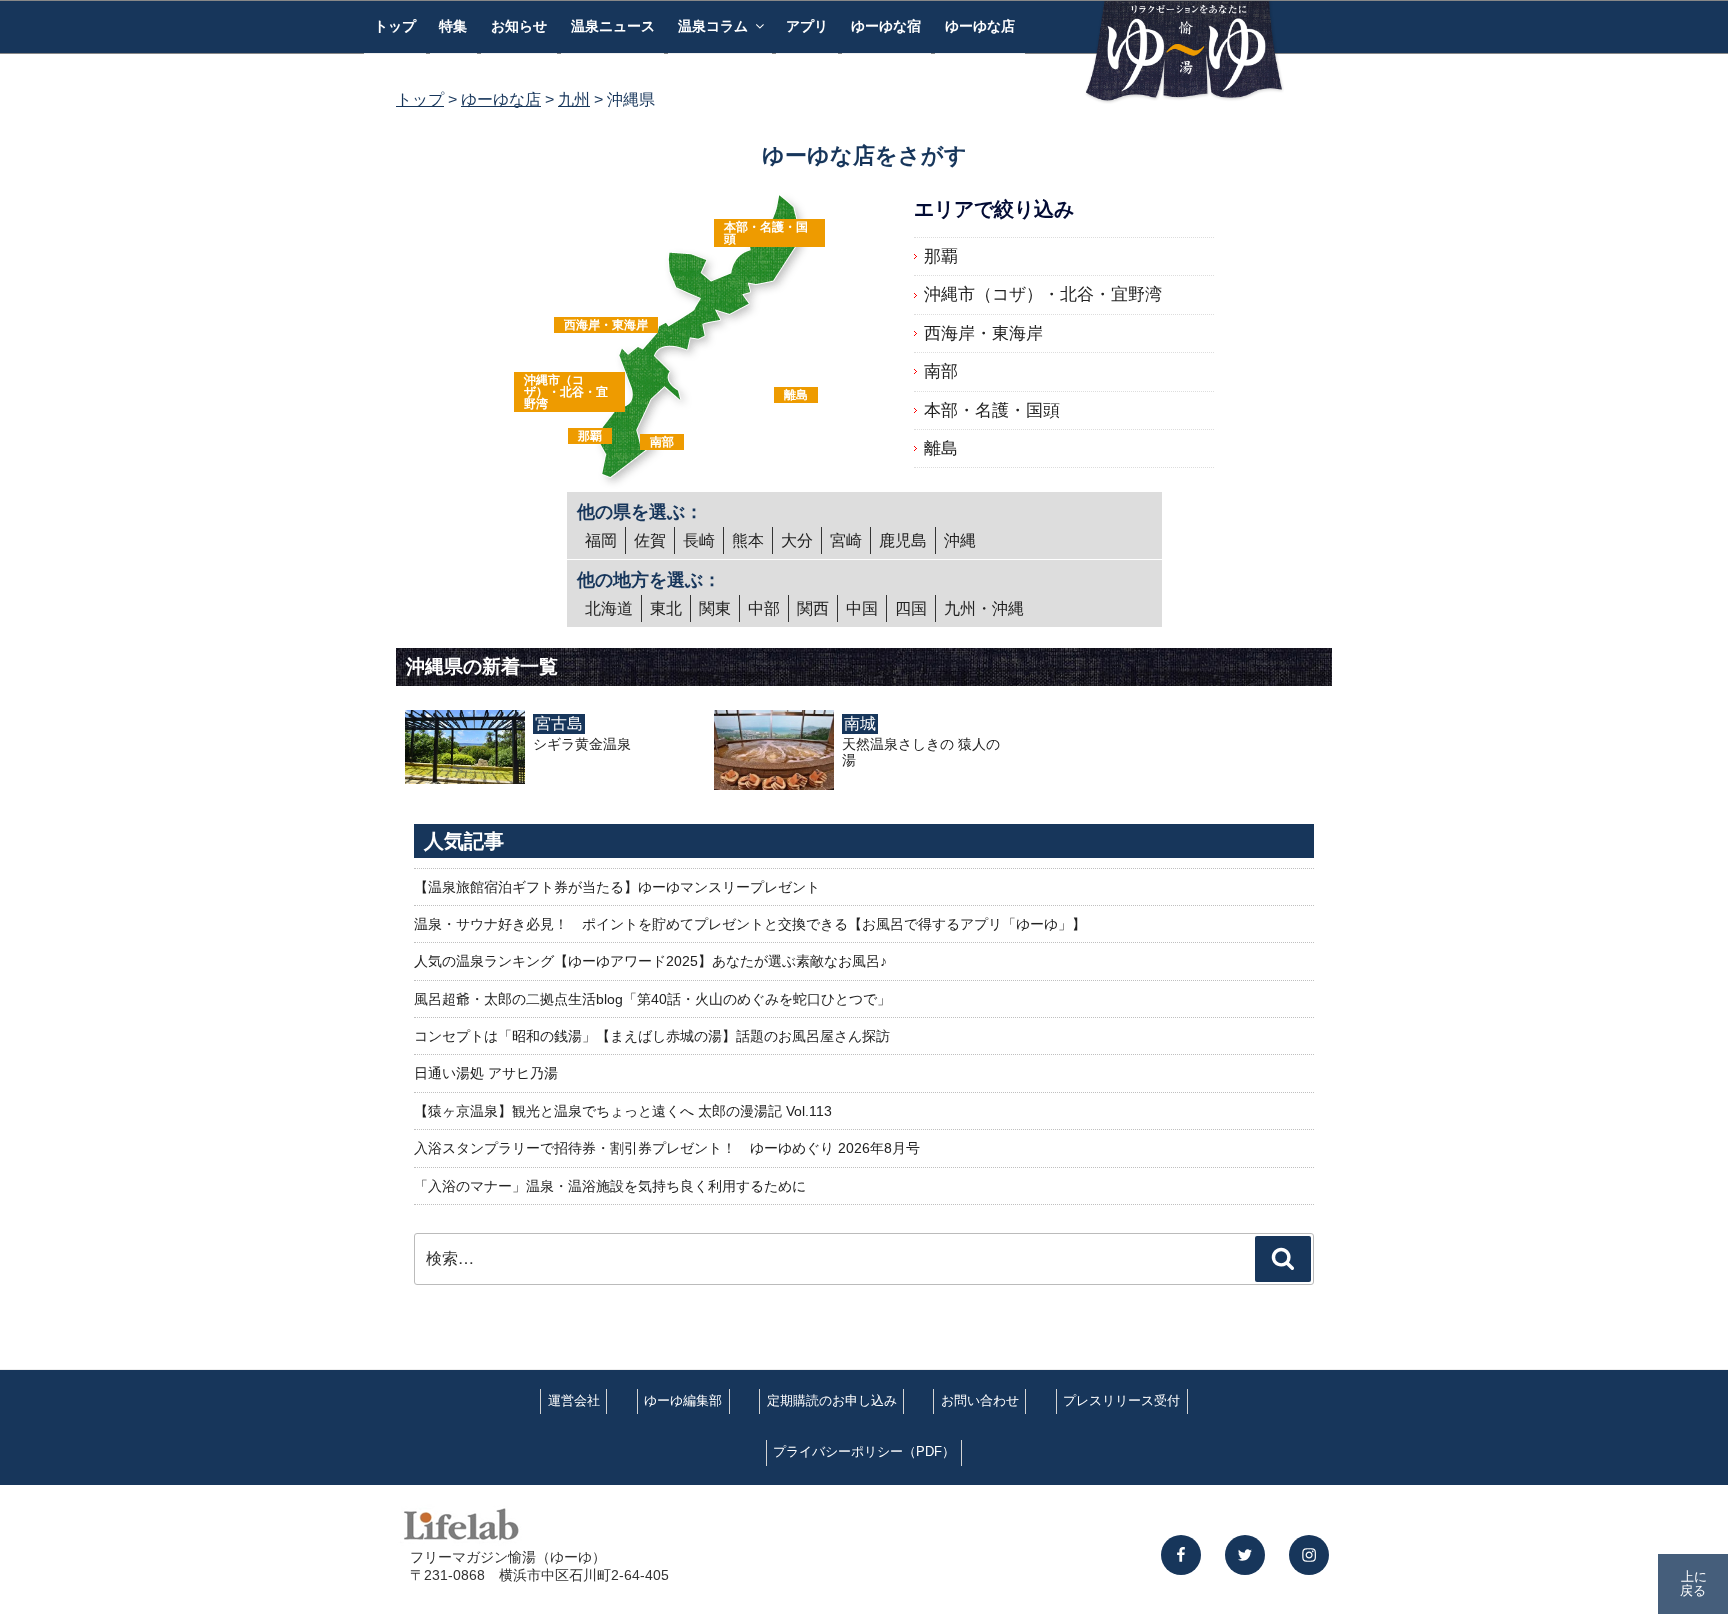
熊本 (748, 540)
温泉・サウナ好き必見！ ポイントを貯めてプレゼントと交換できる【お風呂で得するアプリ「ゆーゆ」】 (750, 924)
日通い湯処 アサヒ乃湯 (486, 1073)
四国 (911, 608)
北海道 (609, 608)
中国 (862, 608)
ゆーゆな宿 (886, 26)
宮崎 (846, 540)
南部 (662, 442)
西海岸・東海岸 (606, 325)
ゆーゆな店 (980, 26)
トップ (395, 26)
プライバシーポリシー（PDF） (864, 1451)
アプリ (807, 26)
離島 (796, 395)
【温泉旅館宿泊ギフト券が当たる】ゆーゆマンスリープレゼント (617, 887)
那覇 (590, 436)
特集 (453, 26)
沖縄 (960, 540)
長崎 (699, 540)
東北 (666, 608)
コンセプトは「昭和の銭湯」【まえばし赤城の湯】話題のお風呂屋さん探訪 (652, 1036)
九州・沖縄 (984, 608)
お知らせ (519, 26)
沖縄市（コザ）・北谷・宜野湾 (566, 392)
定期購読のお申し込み (832, 1400)
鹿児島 (903, 540)
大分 (797, 540)
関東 (715, 608)
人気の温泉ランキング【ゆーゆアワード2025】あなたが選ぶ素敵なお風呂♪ (650, 961)
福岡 (601, 540)
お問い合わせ (980, 1400)
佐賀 (650, 540)
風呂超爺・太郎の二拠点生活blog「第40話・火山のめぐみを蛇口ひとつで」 (652, 999)
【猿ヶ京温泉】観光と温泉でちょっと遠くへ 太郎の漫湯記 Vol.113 (623, 1111)
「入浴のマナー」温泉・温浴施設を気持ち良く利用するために (610, 1186)
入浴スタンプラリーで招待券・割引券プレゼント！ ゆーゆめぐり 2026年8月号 (667, 1148)
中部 (764, 608)
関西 (813, 608)
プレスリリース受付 (1121, 1400)
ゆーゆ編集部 (683, 1400)
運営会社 (574, 1400)
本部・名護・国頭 (766, 233)
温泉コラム (713, 26)
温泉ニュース (613, 26)
